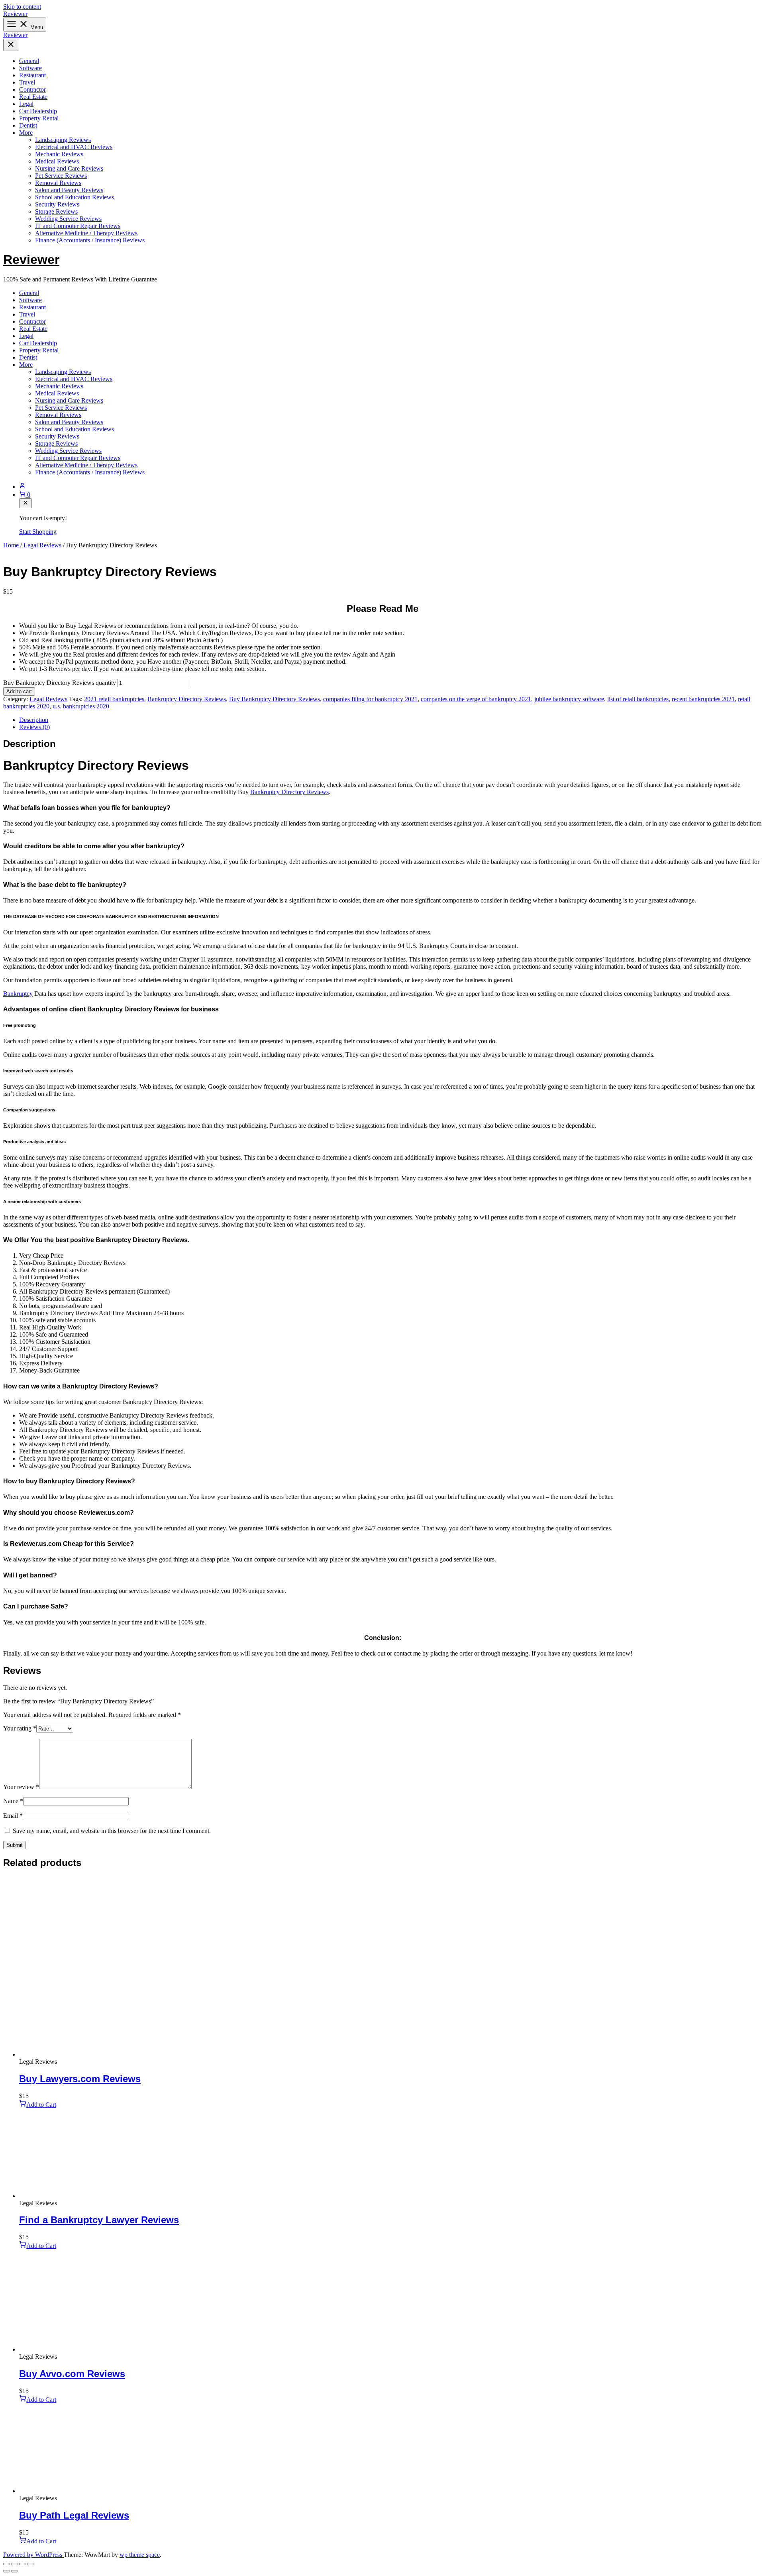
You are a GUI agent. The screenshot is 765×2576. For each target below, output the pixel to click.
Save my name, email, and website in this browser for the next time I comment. (112, 1831)
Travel (27, 82)
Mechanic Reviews (59, 154)
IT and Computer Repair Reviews (78, 226)
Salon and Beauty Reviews (69, 190)
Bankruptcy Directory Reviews (187, 699)
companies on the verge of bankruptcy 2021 (476, 699)
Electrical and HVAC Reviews (74, 147)
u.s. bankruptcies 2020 (81, 706)
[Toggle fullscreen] (14, 2564)
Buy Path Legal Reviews (74, 2515)
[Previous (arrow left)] (6, 2571)
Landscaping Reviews (63, 140)
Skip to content (22, 7)
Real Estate (33, 97)
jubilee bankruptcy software (569, 699)
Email (13, 1816)
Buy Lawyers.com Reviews (80, 2079)
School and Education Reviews (75, 197)
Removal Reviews (58, 183)
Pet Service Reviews (61, 176)
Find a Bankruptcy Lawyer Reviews (99, 2220)
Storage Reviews (56, 211)
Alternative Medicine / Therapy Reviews (86, 233)
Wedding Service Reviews (68, 219)
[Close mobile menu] (11, 45)
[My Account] (390, 486)
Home (11, 545)
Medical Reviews (57, 161)
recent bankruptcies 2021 (703, 699)
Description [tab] (34, 720)
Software (30, 68)
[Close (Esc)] (30, 2564)
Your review (21, 1787)
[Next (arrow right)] (14, 2571)
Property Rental (39, 118)
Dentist (28, 125)
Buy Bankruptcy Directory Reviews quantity (60, 683)
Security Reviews (57, 204)
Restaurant (32, 75)
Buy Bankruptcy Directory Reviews (275, 699)
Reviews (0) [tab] (34, 727)
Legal (26, 104)
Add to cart (19, 691)
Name (13, 1801)
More (26, 133)
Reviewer (15, 14)
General (29, 61)
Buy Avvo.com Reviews (72, 2374)
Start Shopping (38, 532)
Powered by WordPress (33, 2555)
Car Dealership (38, 111)
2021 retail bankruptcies (114, 699)
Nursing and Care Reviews (69, 168)
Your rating (20, 1728)
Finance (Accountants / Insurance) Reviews (90, 240)
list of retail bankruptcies (638, 699)
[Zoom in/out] (6, 2564)
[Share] (22, 2564)
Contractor (32, 89)
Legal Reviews (42, 545)
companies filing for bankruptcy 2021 (370, 699)
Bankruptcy (18, 994)
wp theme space (140, 2555)
